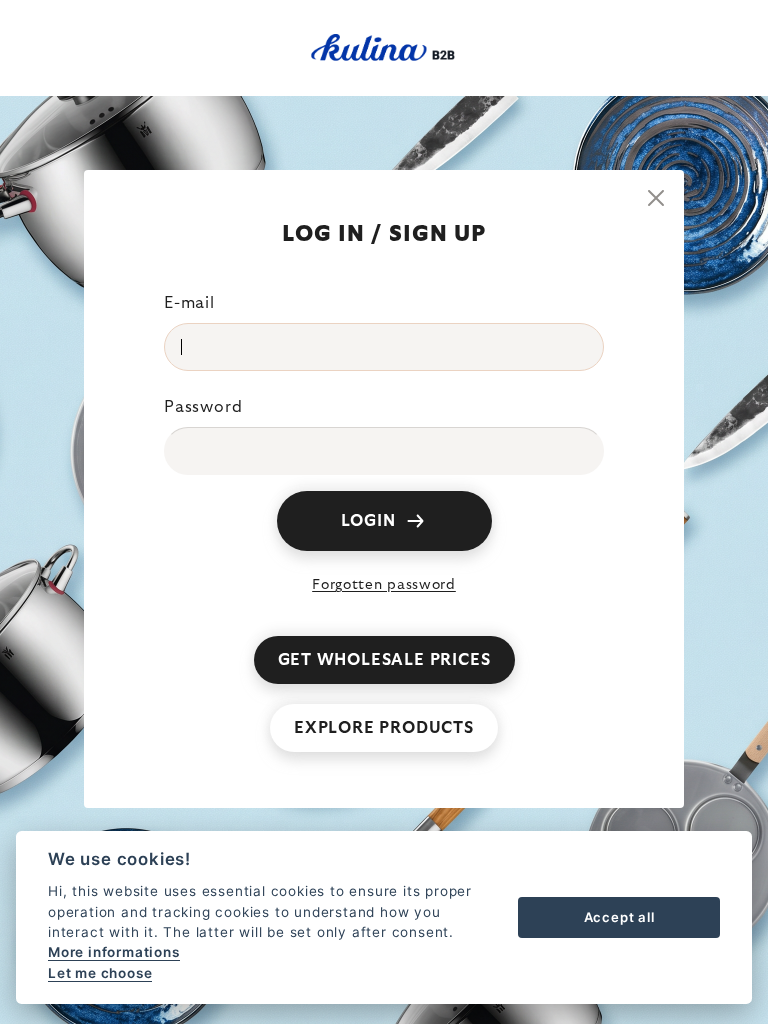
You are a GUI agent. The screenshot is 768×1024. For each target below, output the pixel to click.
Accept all (619, 917)
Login (368, 521)
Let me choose (100, 973)
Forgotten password (384, 585)
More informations (114, 952)
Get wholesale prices (384, 660)
